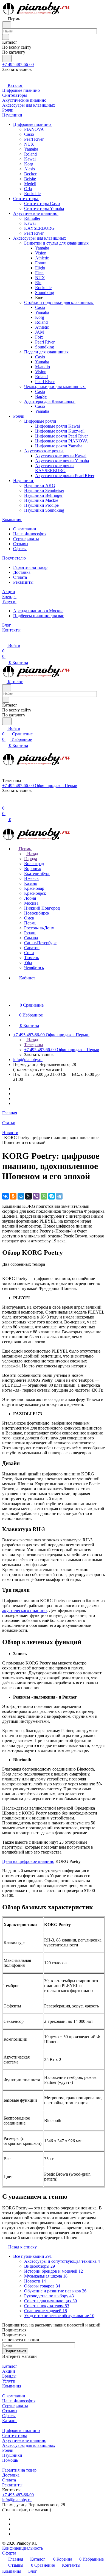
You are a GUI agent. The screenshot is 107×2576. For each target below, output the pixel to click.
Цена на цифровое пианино (28, 1861)
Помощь (10, 2460)
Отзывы (21, 544)
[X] (29, 1196)
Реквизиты (23, 582)
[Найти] (7, 58)
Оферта (9, 2553)
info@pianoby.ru (28, 1060)
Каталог (10, 2366)
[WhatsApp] (44, 1196)
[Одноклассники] (13, 1196)
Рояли (8, 2450)
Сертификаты (26, 539)
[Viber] (36, 1196)
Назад (32, 854)
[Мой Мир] (21, 1196)
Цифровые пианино (21, 2430)
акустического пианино (24, 1610)
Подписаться (15, 2351)
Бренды (9, 2376)
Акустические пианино (24, 2440)
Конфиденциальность (22, 2548)
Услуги (9, 2381)
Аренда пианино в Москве (38, 611)
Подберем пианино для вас (39, 616)
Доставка (22, 572)
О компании (25, 529)
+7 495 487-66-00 (18, 64)
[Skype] (52, 1196)
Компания (12, 2386)
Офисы (20, 549)
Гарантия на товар (30, 567)
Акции (9, 2371)
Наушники (12, 2455)
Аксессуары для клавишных (29, 2445)
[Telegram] (59, 1196)
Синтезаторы (15, 2435)
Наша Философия (30, 534)
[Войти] (5, 803)
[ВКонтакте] (5, 1196)
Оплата (20, 577)
